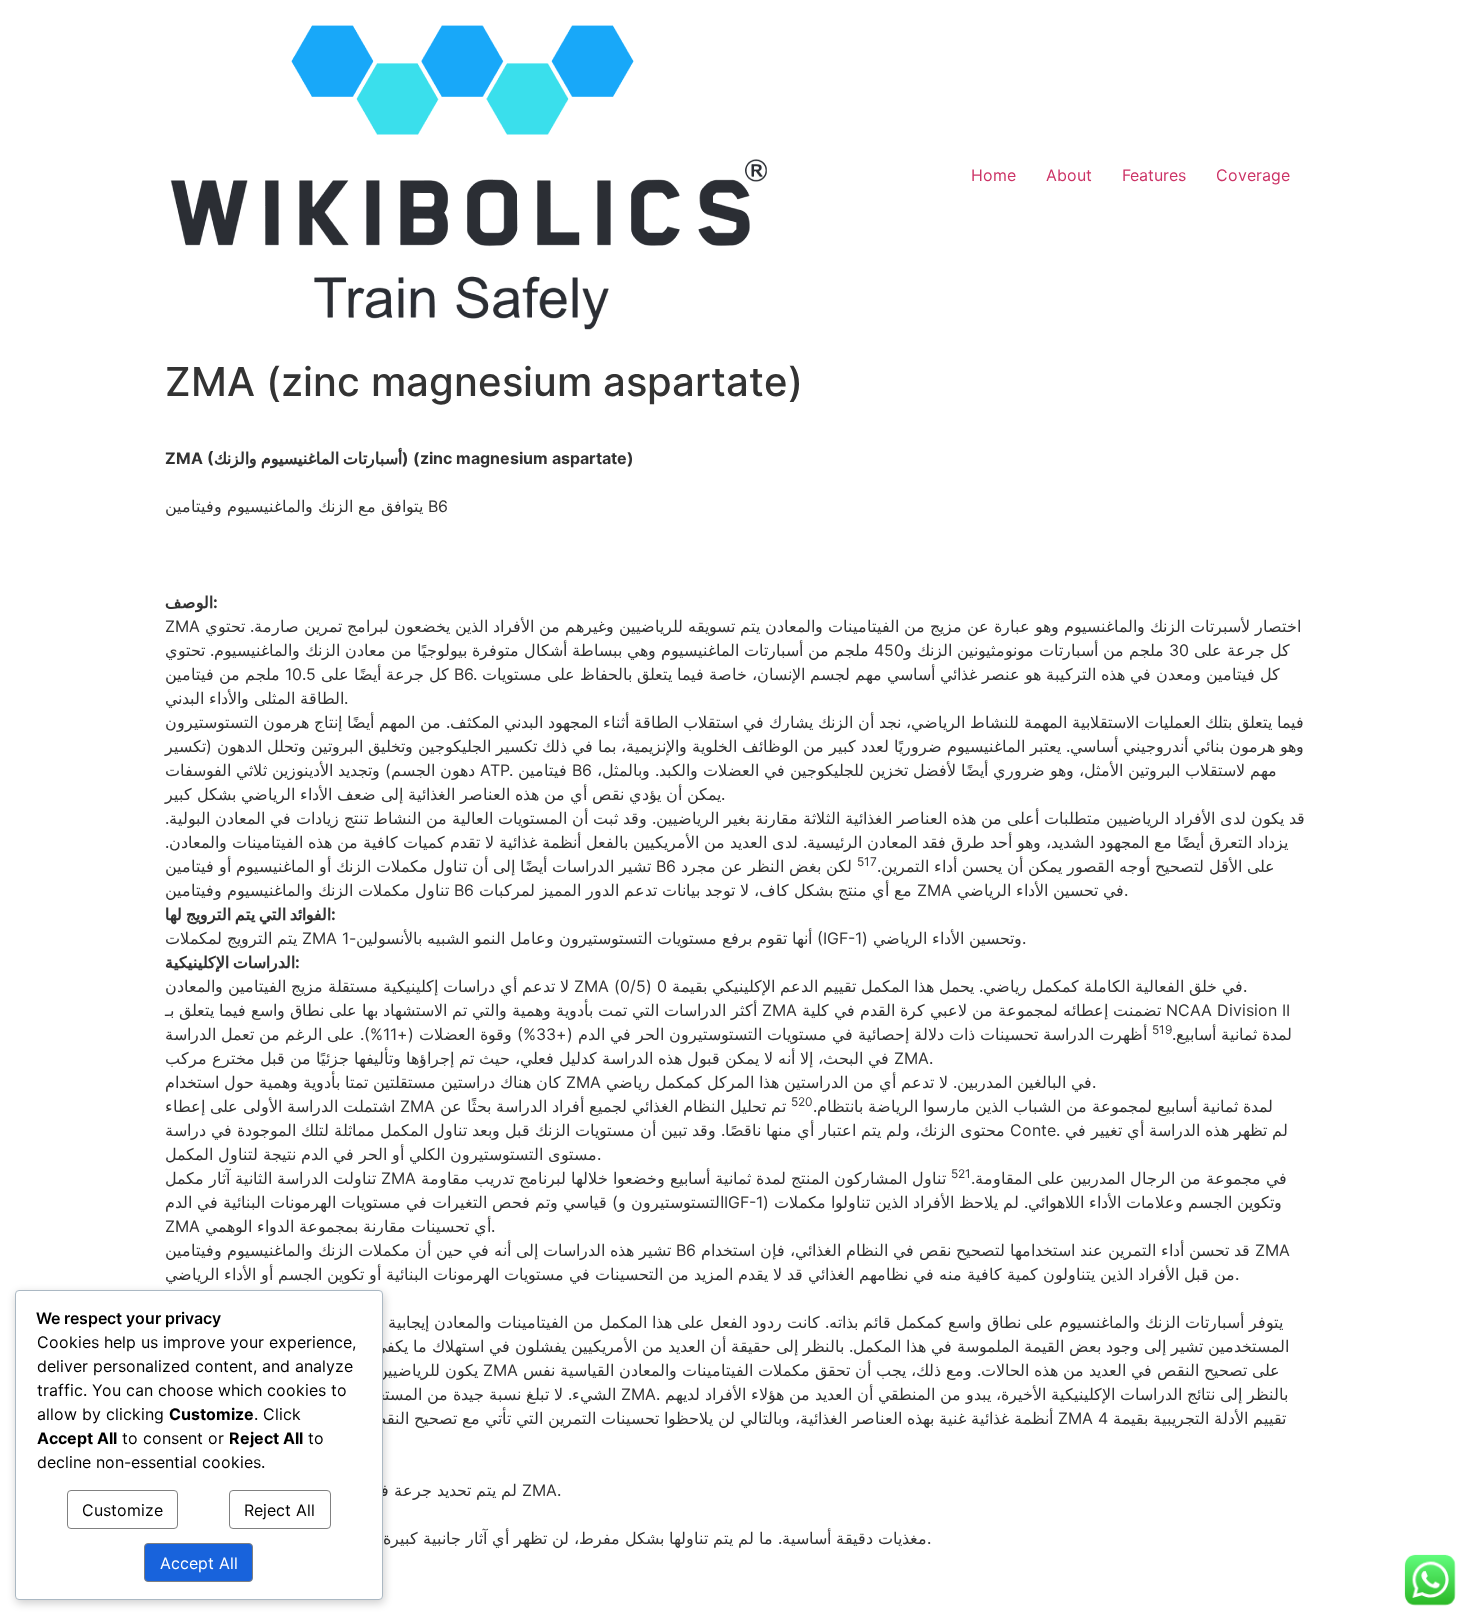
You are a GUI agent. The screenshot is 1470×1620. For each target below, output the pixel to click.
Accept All (199, 1563)
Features (1154, 175)
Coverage (1253, 175)
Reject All (279, 1510)
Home (993, 175)
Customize (122, 1510)
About (1069, 175)
